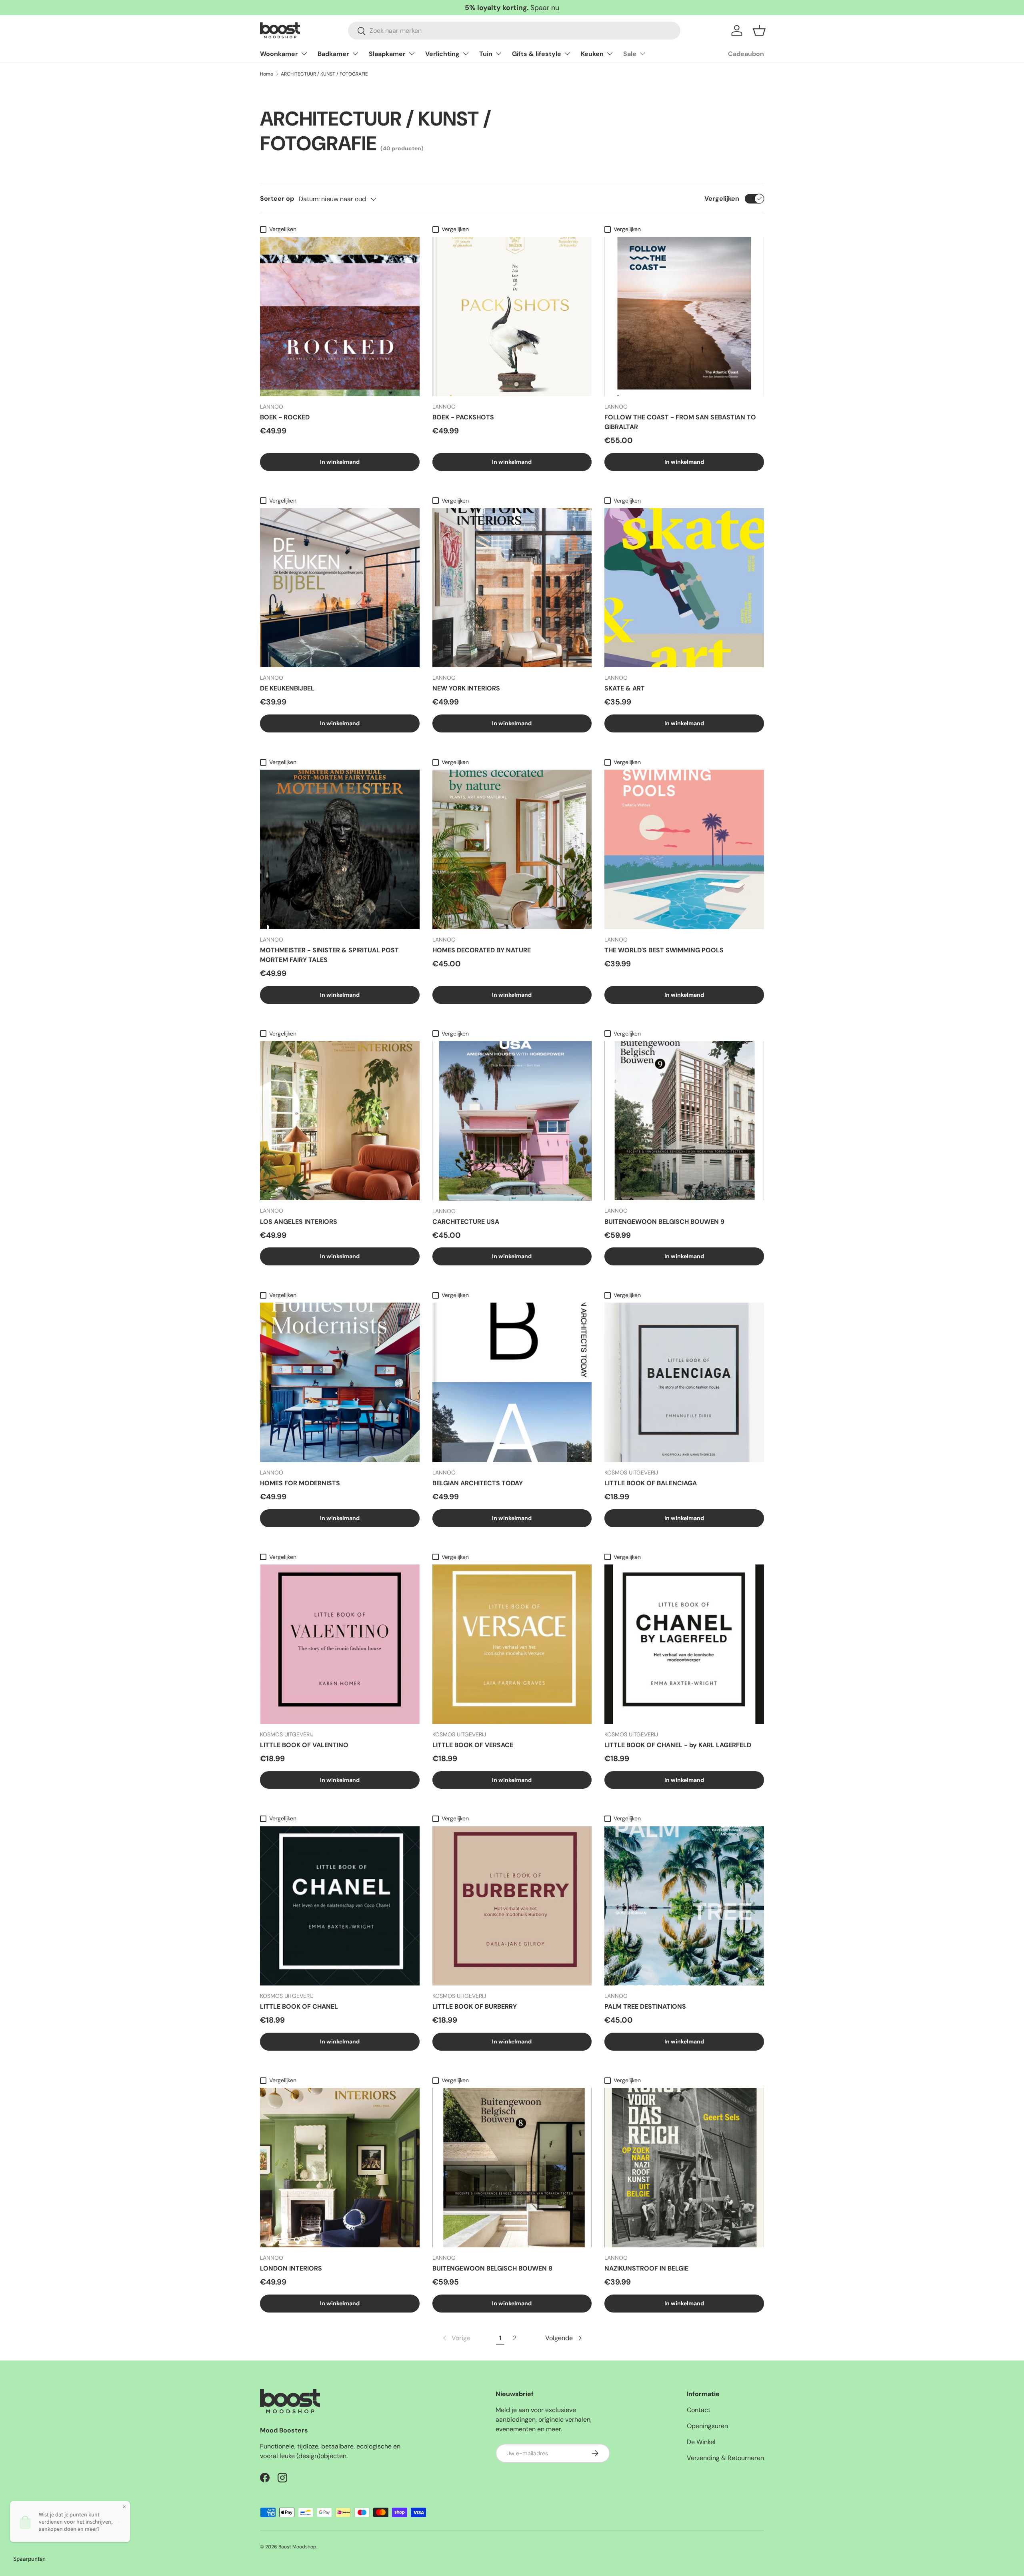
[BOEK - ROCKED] (340, 316)
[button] (759, 30)
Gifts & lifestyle (537, 54)
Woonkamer (279, 54)
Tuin (486, 54)
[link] (456, 2338)
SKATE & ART (625, 688)
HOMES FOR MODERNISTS (300, 1483)
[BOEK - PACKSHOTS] (512, 316)
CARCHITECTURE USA (466, 1222)
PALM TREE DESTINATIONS (645, 2006)
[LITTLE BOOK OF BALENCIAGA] (684, 1382)
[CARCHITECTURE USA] (512, 1121)
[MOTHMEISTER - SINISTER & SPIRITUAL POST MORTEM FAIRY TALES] (340, 849)
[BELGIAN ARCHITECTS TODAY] (512, 1382)
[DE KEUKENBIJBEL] (340, 588)
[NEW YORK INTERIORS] (512, 588)
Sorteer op (277, 199)
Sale (630, 54)
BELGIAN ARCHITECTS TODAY (478, 1483)
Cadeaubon (746, 54)
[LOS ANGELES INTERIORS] (340, 1121)
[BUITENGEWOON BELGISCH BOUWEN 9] (684, 1121)
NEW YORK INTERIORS (466, 688)
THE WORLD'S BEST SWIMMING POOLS (664, 950)
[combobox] (514, 31)
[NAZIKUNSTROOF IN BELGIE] (684, 2168)
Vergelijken (722, 199)
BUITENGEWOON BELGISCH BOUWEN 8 (492, 2268)
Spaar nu (545, 8)
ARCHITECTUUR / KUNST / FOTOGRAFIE (324, 74)
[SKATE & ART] (684, 588)
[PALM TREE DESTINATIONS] (684, 1906)
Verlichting (442, 54)
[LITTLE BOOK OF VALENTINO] (340, 1644)
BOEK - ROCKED (285, 417)
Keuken (592, 54)
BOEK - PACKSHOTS (463, 417)
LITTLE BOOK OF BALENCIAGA (651, 1483)
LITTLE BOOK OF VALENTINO (304, 1745)
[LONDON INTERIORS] (340, 2168)
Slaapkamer (387, 54)
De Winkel (701, 2442)
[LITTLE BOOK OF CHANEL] (340, 1906)
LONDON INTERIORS (291, 2268)
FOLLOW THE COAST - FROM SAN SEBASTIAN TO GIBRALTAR (680, 422)
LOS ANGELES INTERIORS (299, 1222)
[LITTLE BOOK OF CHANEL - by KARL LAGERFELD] (684, 1644)
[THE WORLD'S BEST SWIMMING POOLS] (684, 849)
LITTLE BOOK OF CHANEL (299, 2006)
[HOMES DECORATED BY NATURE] (512, 849)
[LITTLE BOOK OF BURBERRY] (512, 1906)
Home (267, 74)
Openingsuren (707, 2426)
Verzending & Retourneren (725, 2458)
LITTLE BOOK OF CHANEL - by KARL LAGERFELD (678, 1745)
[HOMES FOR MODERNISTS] (340, 1382)
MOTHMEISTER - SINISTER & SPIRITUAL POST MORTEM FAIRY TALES (329, 955)
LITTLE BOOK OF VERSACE (473, 1745)
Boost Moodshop (297, 2547)
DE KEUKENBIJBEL (287, 688)
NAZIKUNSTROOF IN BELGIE (646, 2268)
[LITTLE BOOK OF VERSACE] (512, 1644)
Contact (699, 2410)
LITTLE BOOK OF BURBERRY (475, 2006)
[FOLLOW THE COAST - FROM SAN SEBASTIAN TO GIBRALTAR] (684, 316)
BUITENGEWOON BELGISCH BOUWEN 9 (664, 1222)
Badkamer (333, 54)
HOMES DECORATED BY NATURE (482, 950)
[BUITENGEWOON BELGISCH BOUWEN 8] (512, 2168)
